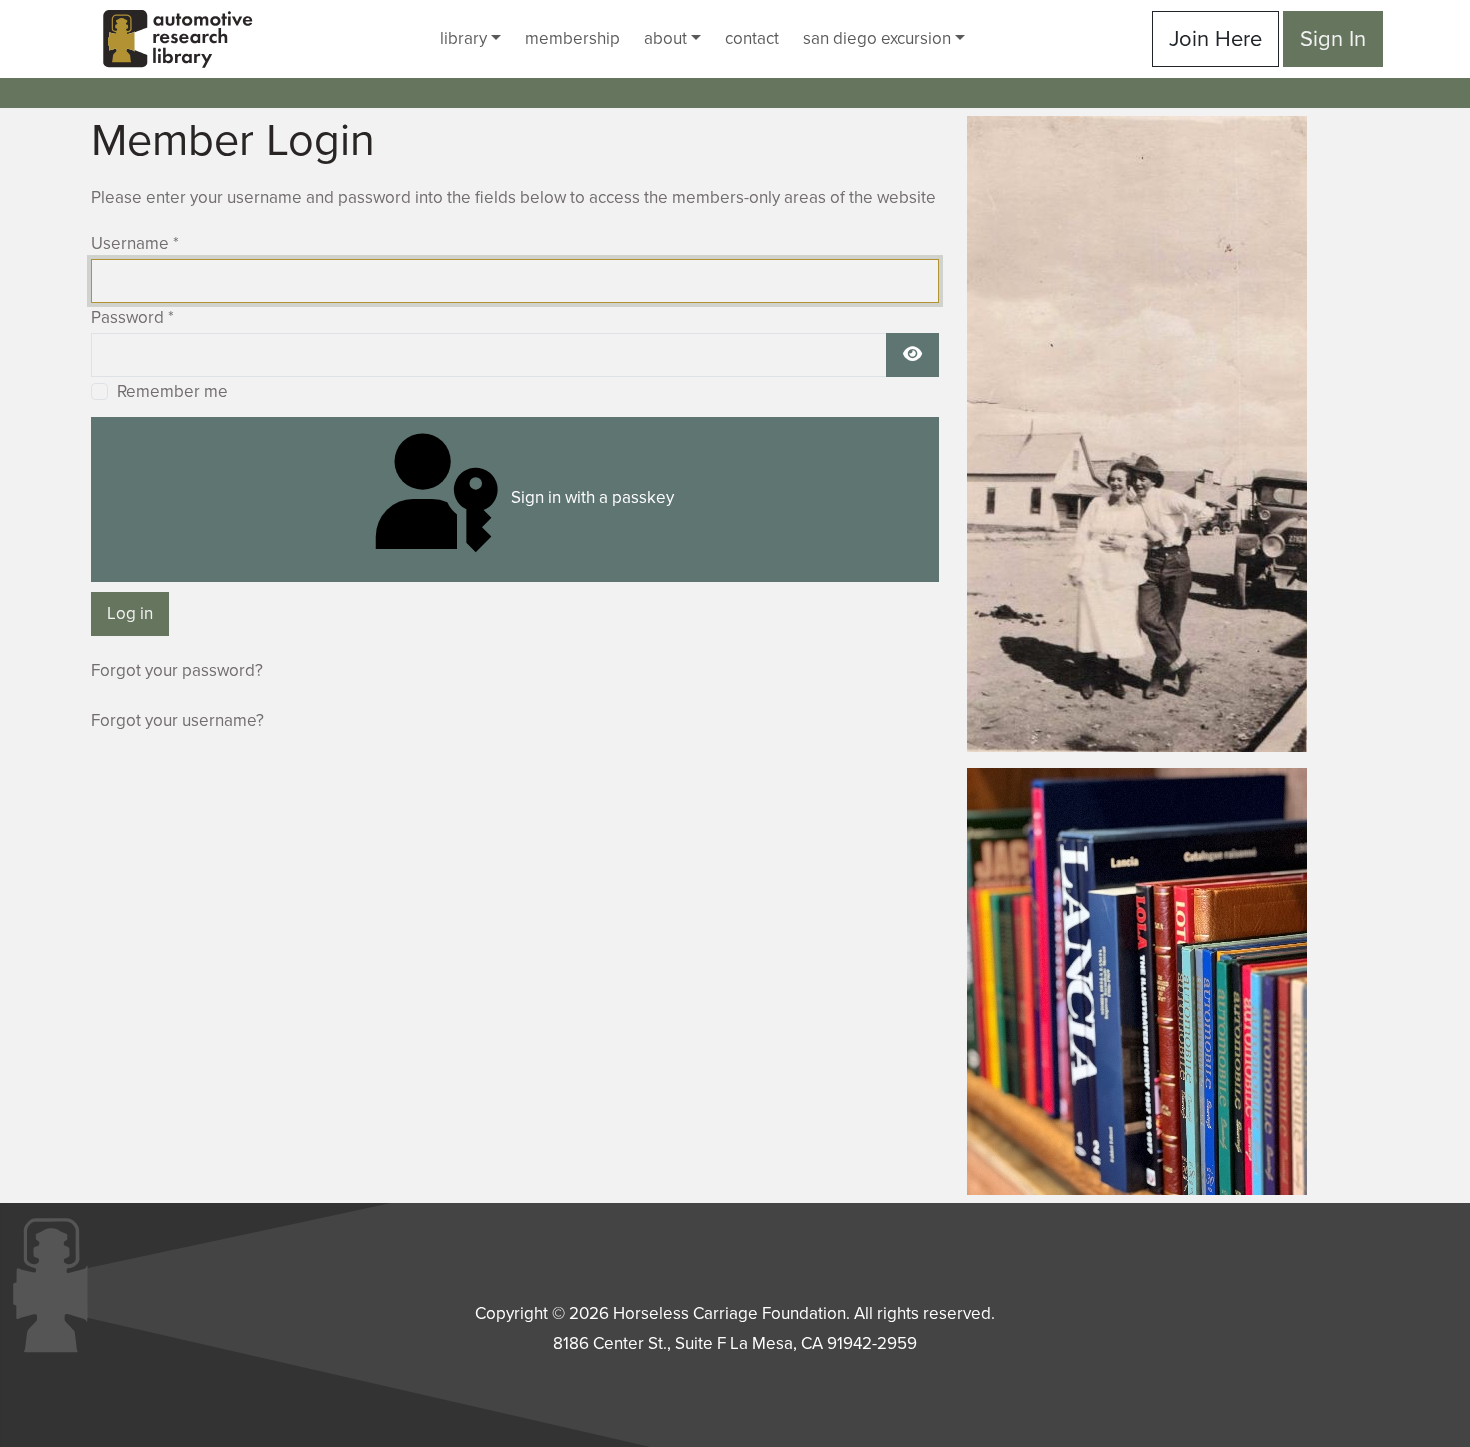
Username (135, 243)
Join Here (1215, 39)
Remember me (172, 391)
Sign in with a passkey (590, 497)
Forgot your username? (177, 720)
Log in (130, 613)
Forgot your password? (177, 670)
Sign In (1333, 39)
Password (132, 317)
